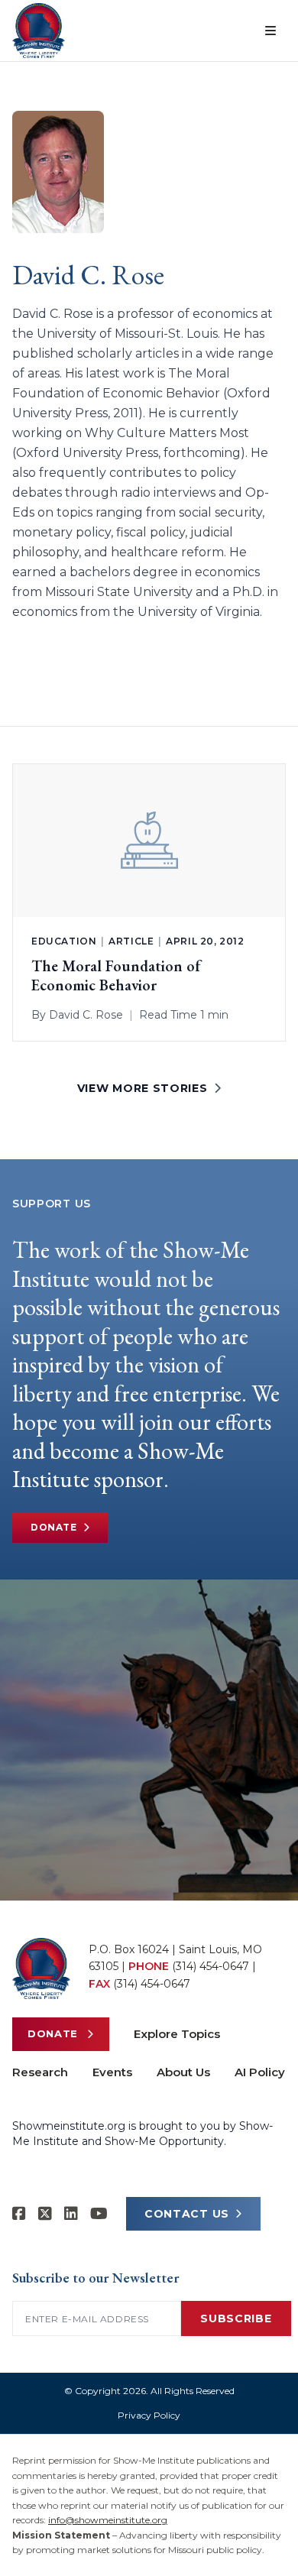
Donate (54, 1527)
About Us (183, 2072)
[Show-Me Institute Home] (39, 31)
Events (112, 2072)
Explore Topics (177, 2034)
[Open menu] (270, 31)
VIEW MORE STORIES (143, 1088)
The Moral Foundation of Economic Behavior (116, 976)
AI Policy (260, 2072)
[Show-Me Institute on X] (45, 2214)
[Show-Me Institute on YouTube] (99, 2214)
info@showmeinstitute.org (108, 2520)
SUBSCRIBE (236, 2318)
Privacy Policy (149, 2415)
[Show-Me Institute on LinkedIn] (71, 2214)
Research (40, 2072)
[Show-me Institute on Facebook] (19, 2214)
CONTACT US (187, 2214)
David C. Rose (86, 1015)
